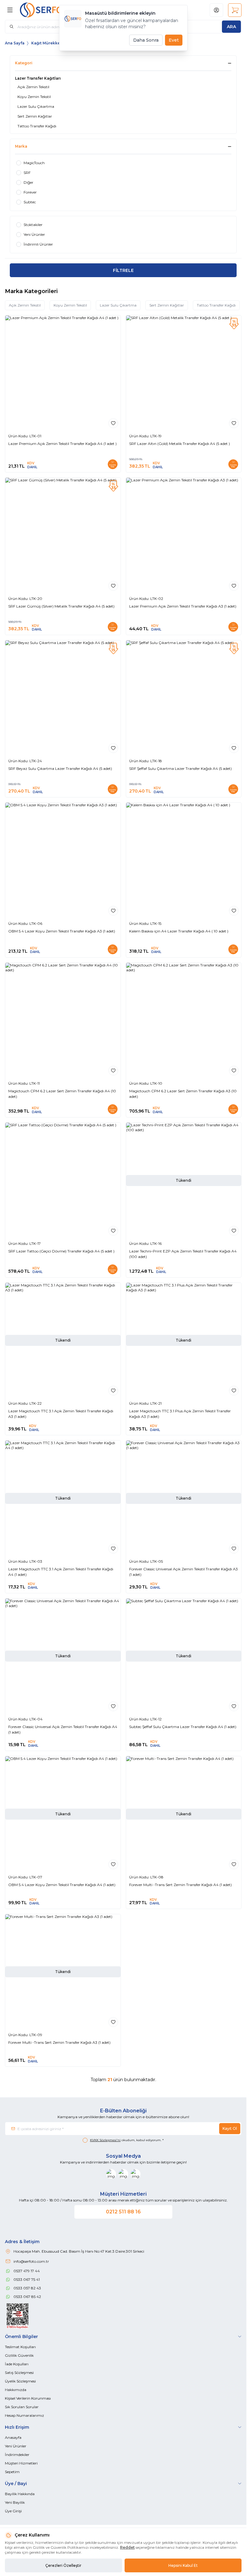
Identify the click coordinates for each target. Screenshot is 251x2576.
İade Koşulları (17, 2364)
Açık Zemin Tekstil (25, 305)
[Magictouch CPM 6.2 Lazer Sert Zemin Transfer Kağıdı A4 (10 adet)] (63, 1021)
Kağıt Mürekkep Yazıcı (53, 43)
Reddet (127, 2547)
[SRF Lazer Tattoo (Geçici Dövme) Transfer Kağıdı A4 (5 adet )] (63, 1180)
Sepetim (12, 2472)
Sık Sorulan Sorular (22, 2407)
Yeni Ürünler (16, 2446)
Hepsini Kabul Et (183, 2565)
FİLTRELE (123, 270)
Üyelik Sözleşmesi (20, 2381)
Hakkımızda (16, 2390)
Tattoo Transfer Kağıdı (216, 305)
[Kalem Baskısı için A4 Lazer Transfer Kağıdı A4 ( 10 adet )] (184, 860)
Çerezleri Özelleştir (63, 2565)
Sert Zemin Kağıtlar (167, 305)
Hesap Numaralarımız (24, 2415)
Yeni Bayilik (15, 2502)
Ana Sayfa (15, 43)
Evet (174, 40)
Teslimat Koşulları (20, 2347)
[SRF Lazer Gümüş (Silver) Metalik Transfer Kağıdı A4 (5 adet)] (63, 535)
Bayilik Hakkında (20, 2494)
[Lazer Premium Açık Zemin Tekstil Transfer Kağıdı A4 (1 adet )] (63, 373)
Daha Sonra (146, 40)
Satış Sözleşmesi (19, 2373)
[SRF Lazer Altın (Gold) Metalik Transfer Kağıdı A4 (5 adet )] (184, 373)
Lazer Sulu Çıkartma (118, 305)
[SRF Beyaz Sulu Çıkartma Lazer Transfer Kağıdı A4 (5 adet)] (63, 698)
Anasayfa (13, 2437)
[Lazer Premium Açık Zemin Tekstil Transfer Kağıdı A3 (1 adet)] (184, 535)
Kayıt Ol (230, 2128)
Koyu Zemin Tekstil (70, 305)
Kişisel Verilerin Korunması (28, 2398)
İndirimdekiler (17, 2455)
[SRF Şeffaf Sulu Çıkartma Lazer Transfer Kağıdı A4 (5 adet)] (184, 698)
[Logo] (49, 10)
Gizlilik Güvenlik (19, 2355)
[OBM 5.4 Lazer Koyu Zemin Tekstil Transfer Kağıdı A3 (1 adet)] (63, 860)
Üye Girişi (13, 2511)
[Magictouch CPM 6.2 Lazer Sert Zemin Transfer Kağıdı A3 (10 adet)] (184, 1021)
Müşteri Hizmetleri (21, 2463)
